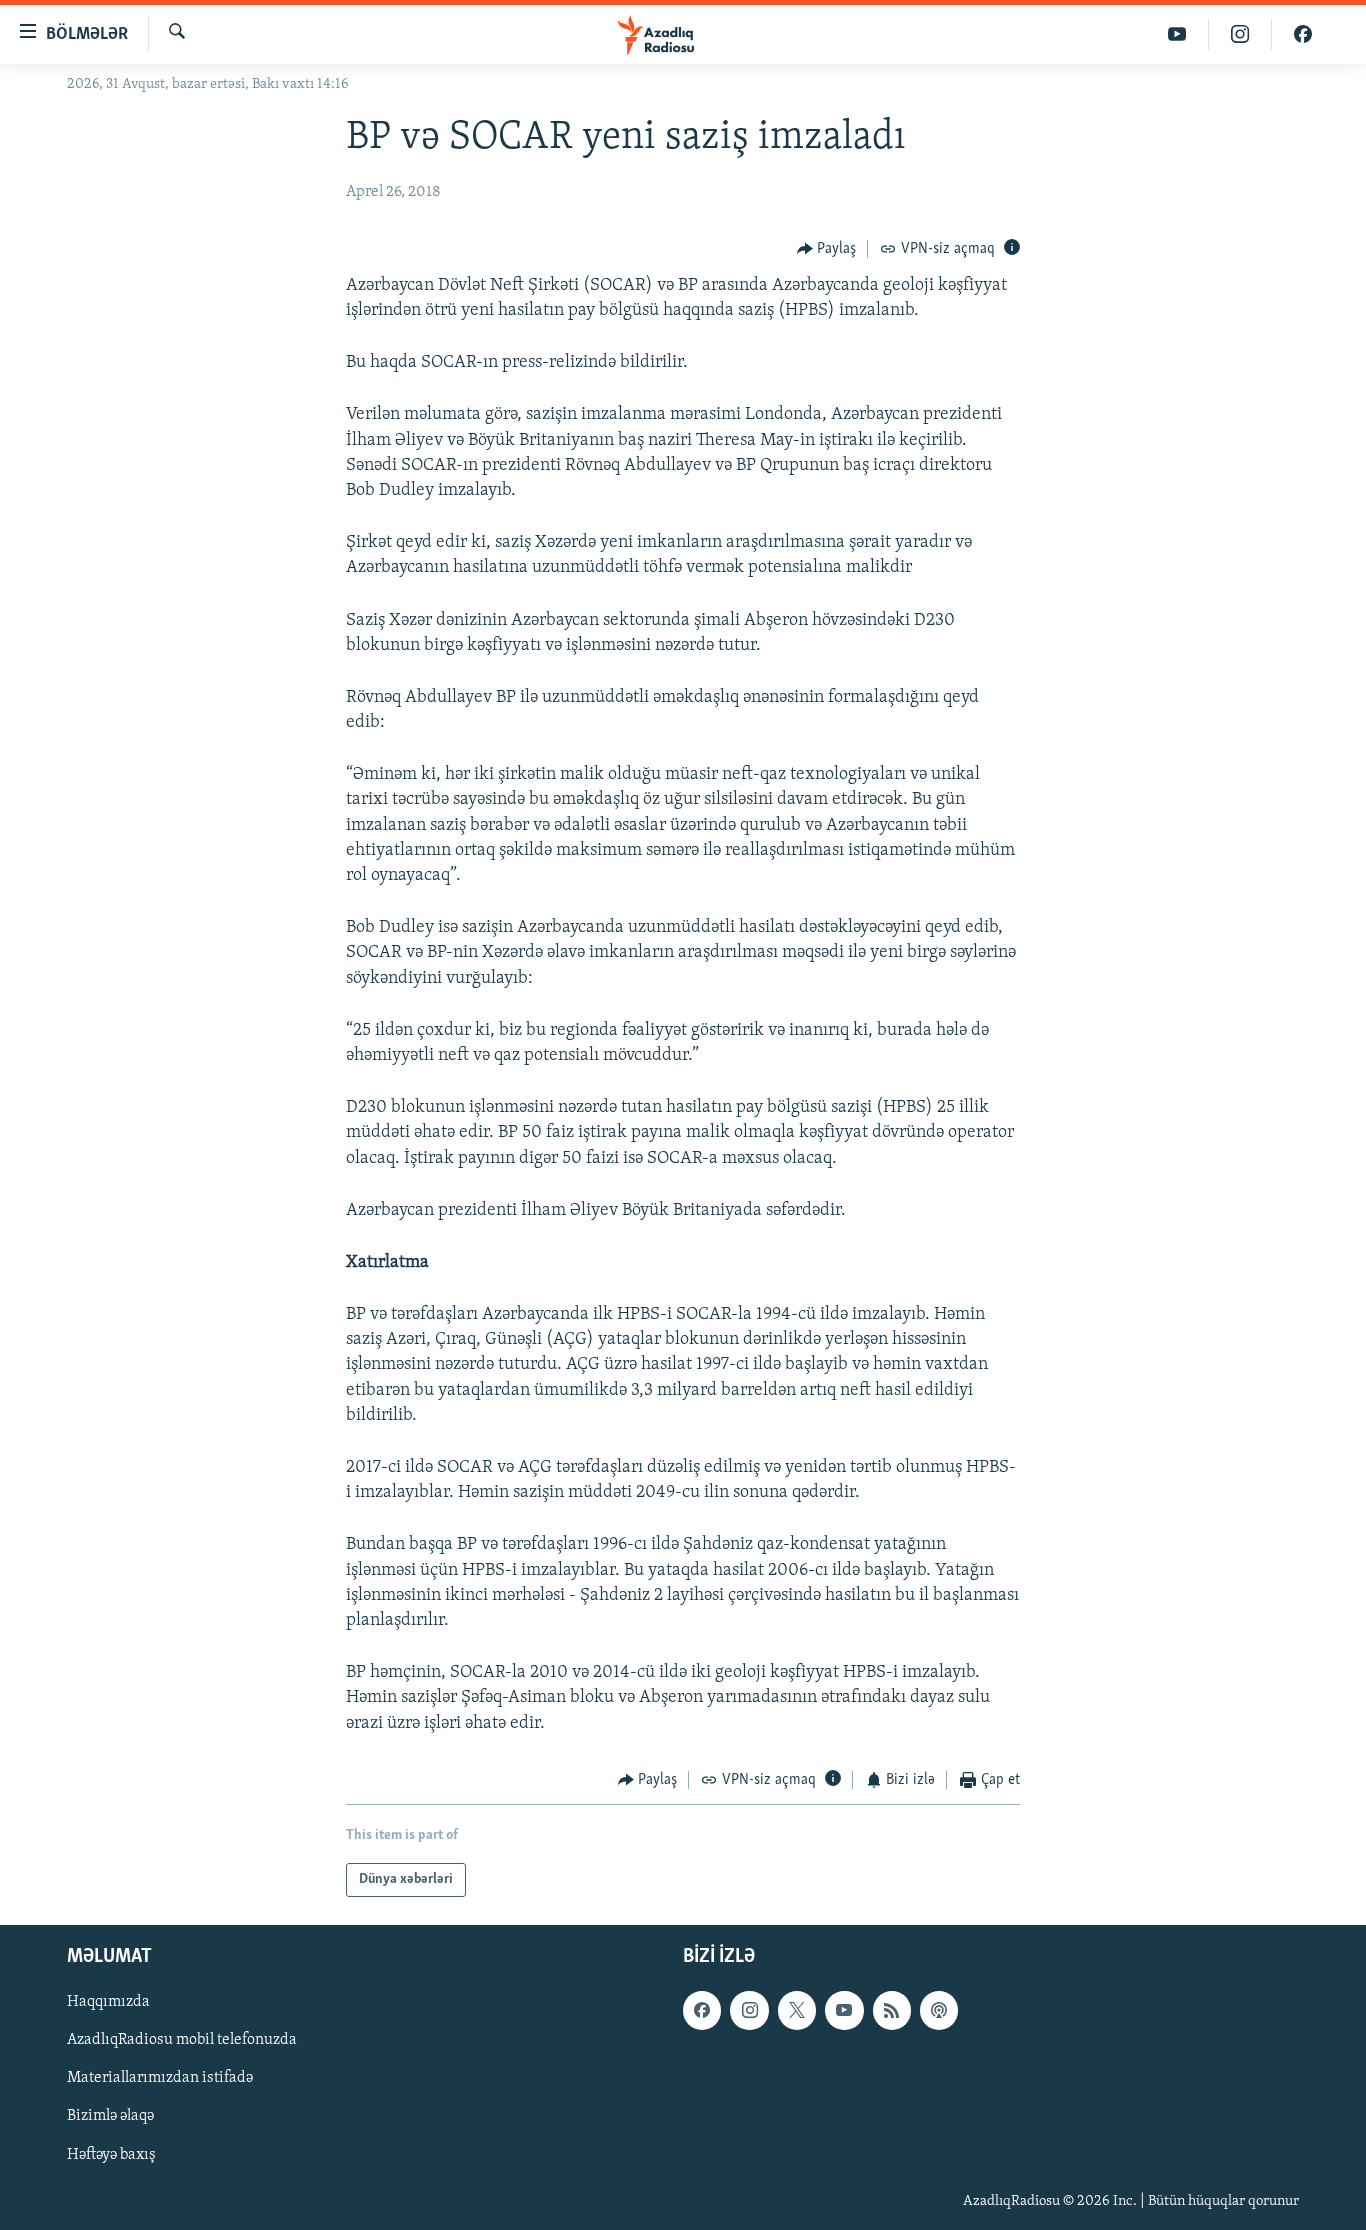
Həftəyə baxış (111, 2155)
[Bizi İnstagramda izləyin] (1240, 34)
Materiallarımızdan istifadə (160, 2079)
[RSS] (892, 2011)
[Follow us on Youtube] (844, 2011)
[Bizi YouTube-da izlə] (1177, 34)
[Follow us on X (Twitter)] (797, 2011)
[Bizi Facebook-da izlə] (1303, 34)
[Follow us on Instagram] (749, 2011)
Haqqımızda (108, 2003)
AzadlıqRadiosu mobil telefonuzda (182, 2041)
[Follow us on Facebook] (702, 2011)
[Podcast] (939, 2011)
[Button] (827, 249)
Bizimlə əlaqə (110, 2117)
